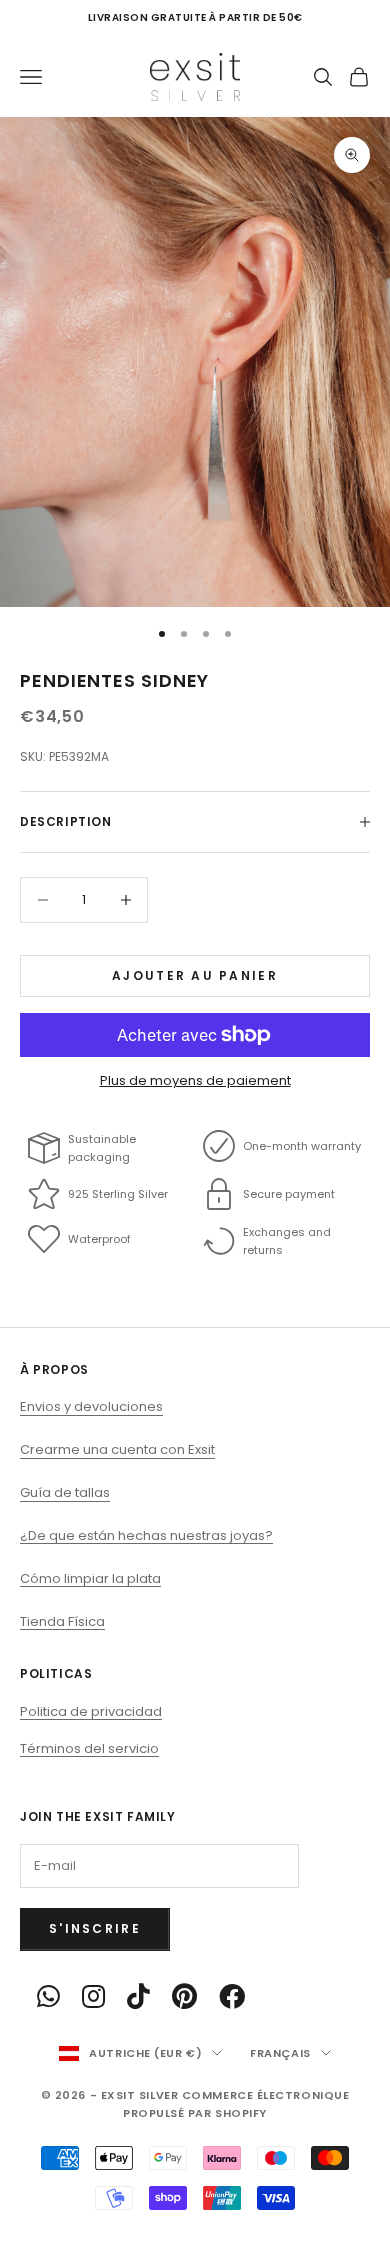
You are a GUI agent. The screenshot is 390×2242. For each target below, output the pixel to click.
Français (280, 2053)
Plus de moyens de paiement (195, 1080)
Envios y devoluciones (91, 1406)
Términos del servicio (89, 1748)
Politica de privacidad (91, 1711)
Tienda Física (62, 1621)
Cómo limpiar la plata (90, 1578)
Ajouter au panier (195, 975)
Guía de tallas (65, 1492)
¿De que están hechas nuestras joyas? (146, 1535)
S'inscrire (95, 1928)
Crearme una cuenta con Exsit (117, 1449)
